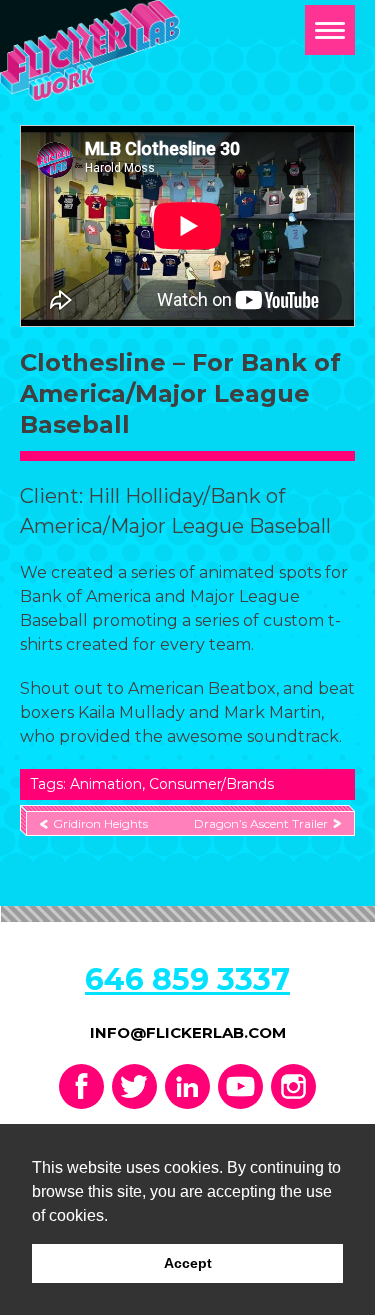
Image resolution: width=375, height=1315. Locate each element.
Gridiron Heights (100, 823)
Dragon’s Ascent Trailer (261, 823)
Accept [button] (188, 1263)
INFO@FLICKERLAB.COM (188, 1032)
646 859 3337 (187, 979)
